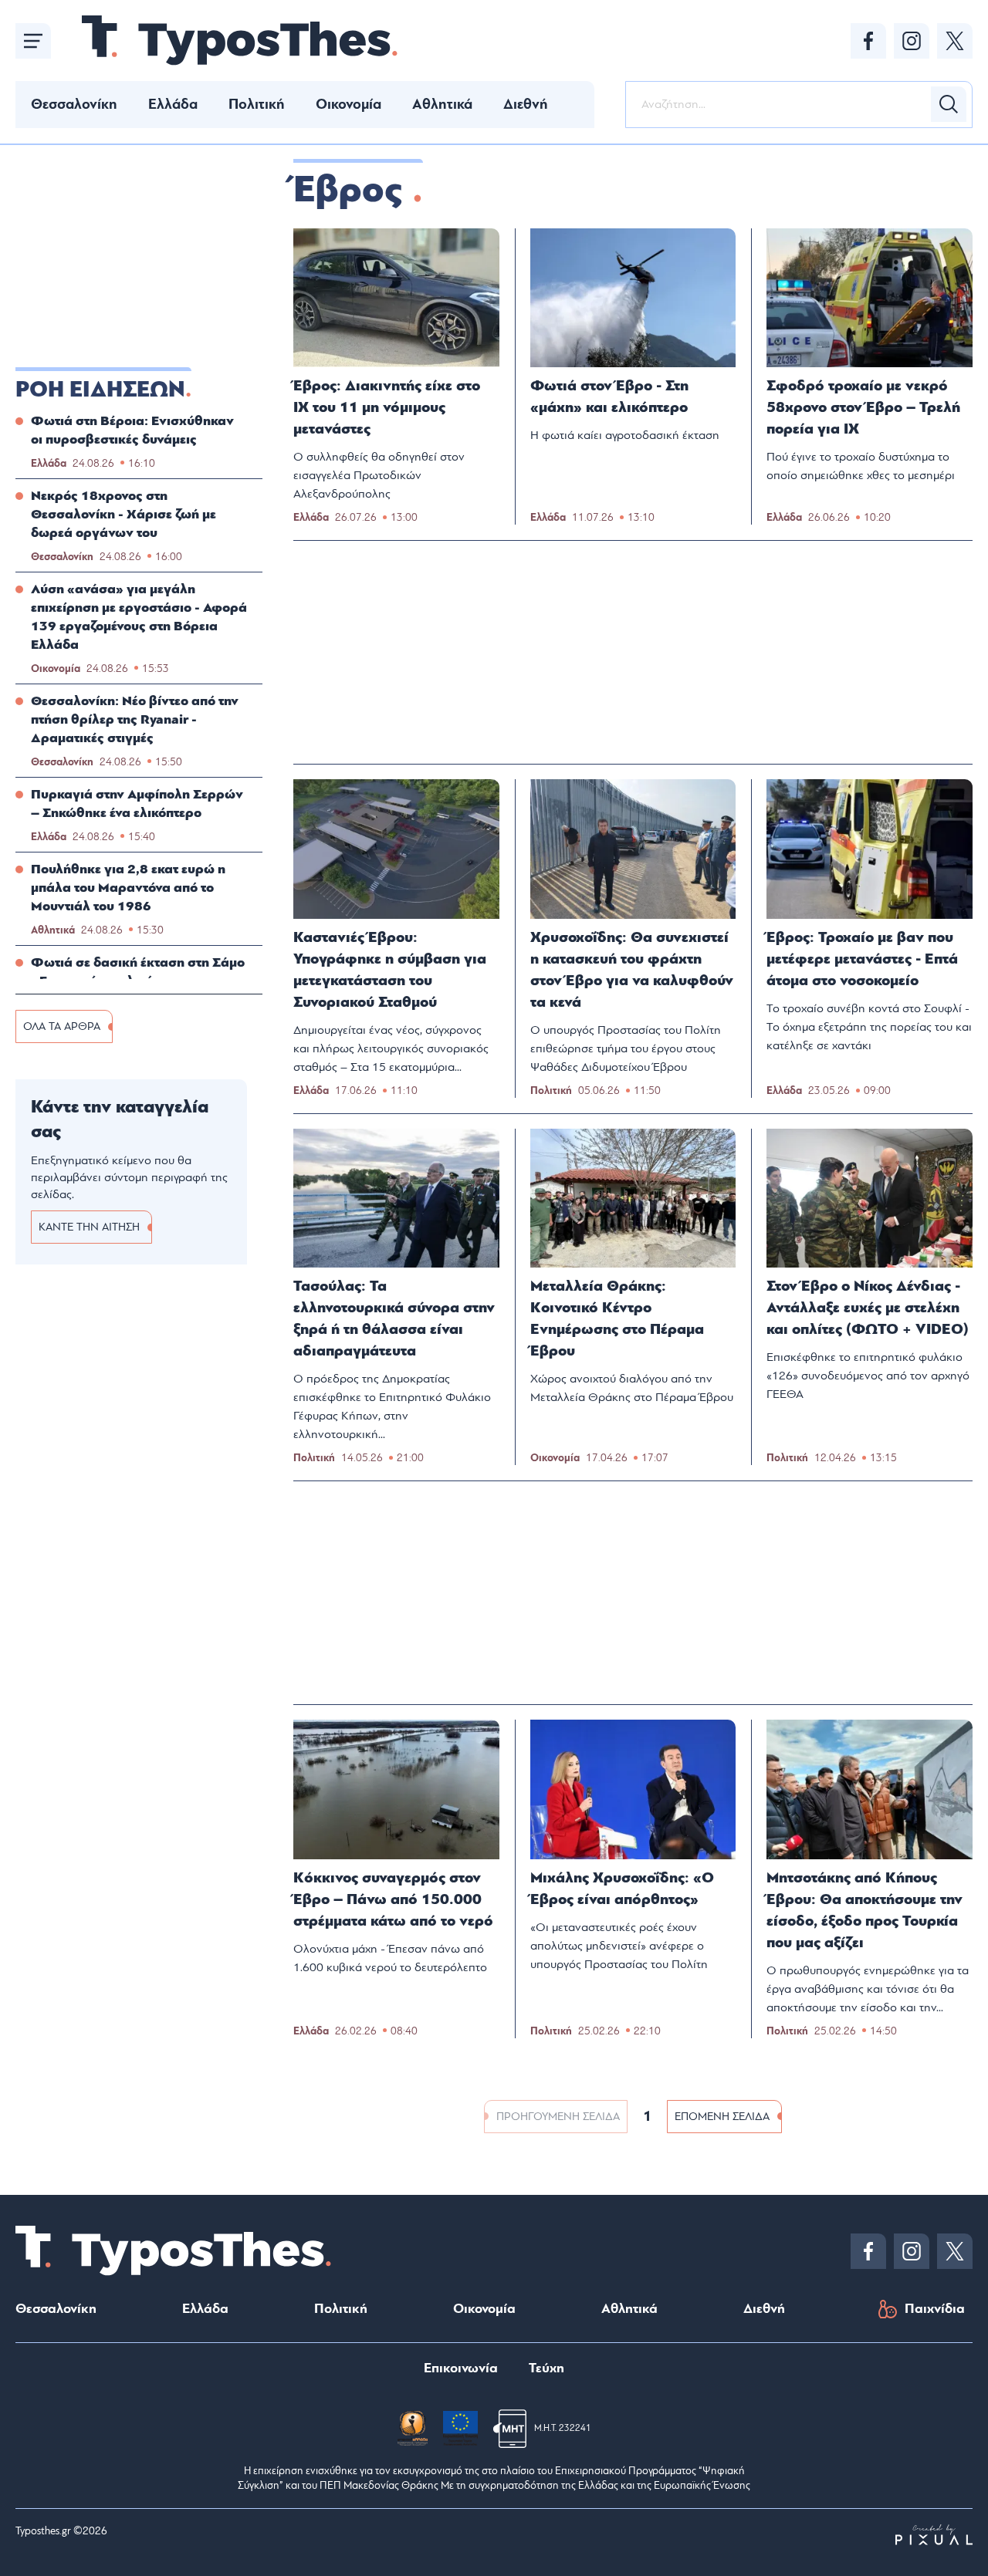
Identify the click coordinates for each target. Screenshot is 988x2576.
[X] (955, 41)
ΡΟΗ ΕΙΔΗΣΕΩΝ (100, 390)
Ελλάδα (173, 104)
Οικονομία (349, 104)
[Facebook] (868, 41)
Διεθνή (526, 104)
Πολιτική (257, 104)
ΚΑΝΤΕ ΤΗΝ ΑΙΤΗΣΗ (89, 1227)
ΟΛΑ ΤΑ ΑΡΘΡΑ (62, 1026)
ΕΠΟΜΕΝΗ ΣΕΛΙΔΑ (722, 2117)
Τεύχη (546, 2368)
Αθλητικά (442, 104)
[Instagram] (912, 41)
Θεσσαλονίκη (74, 104)
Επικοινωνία (461, 2368)
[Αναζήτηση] (949, 104)
